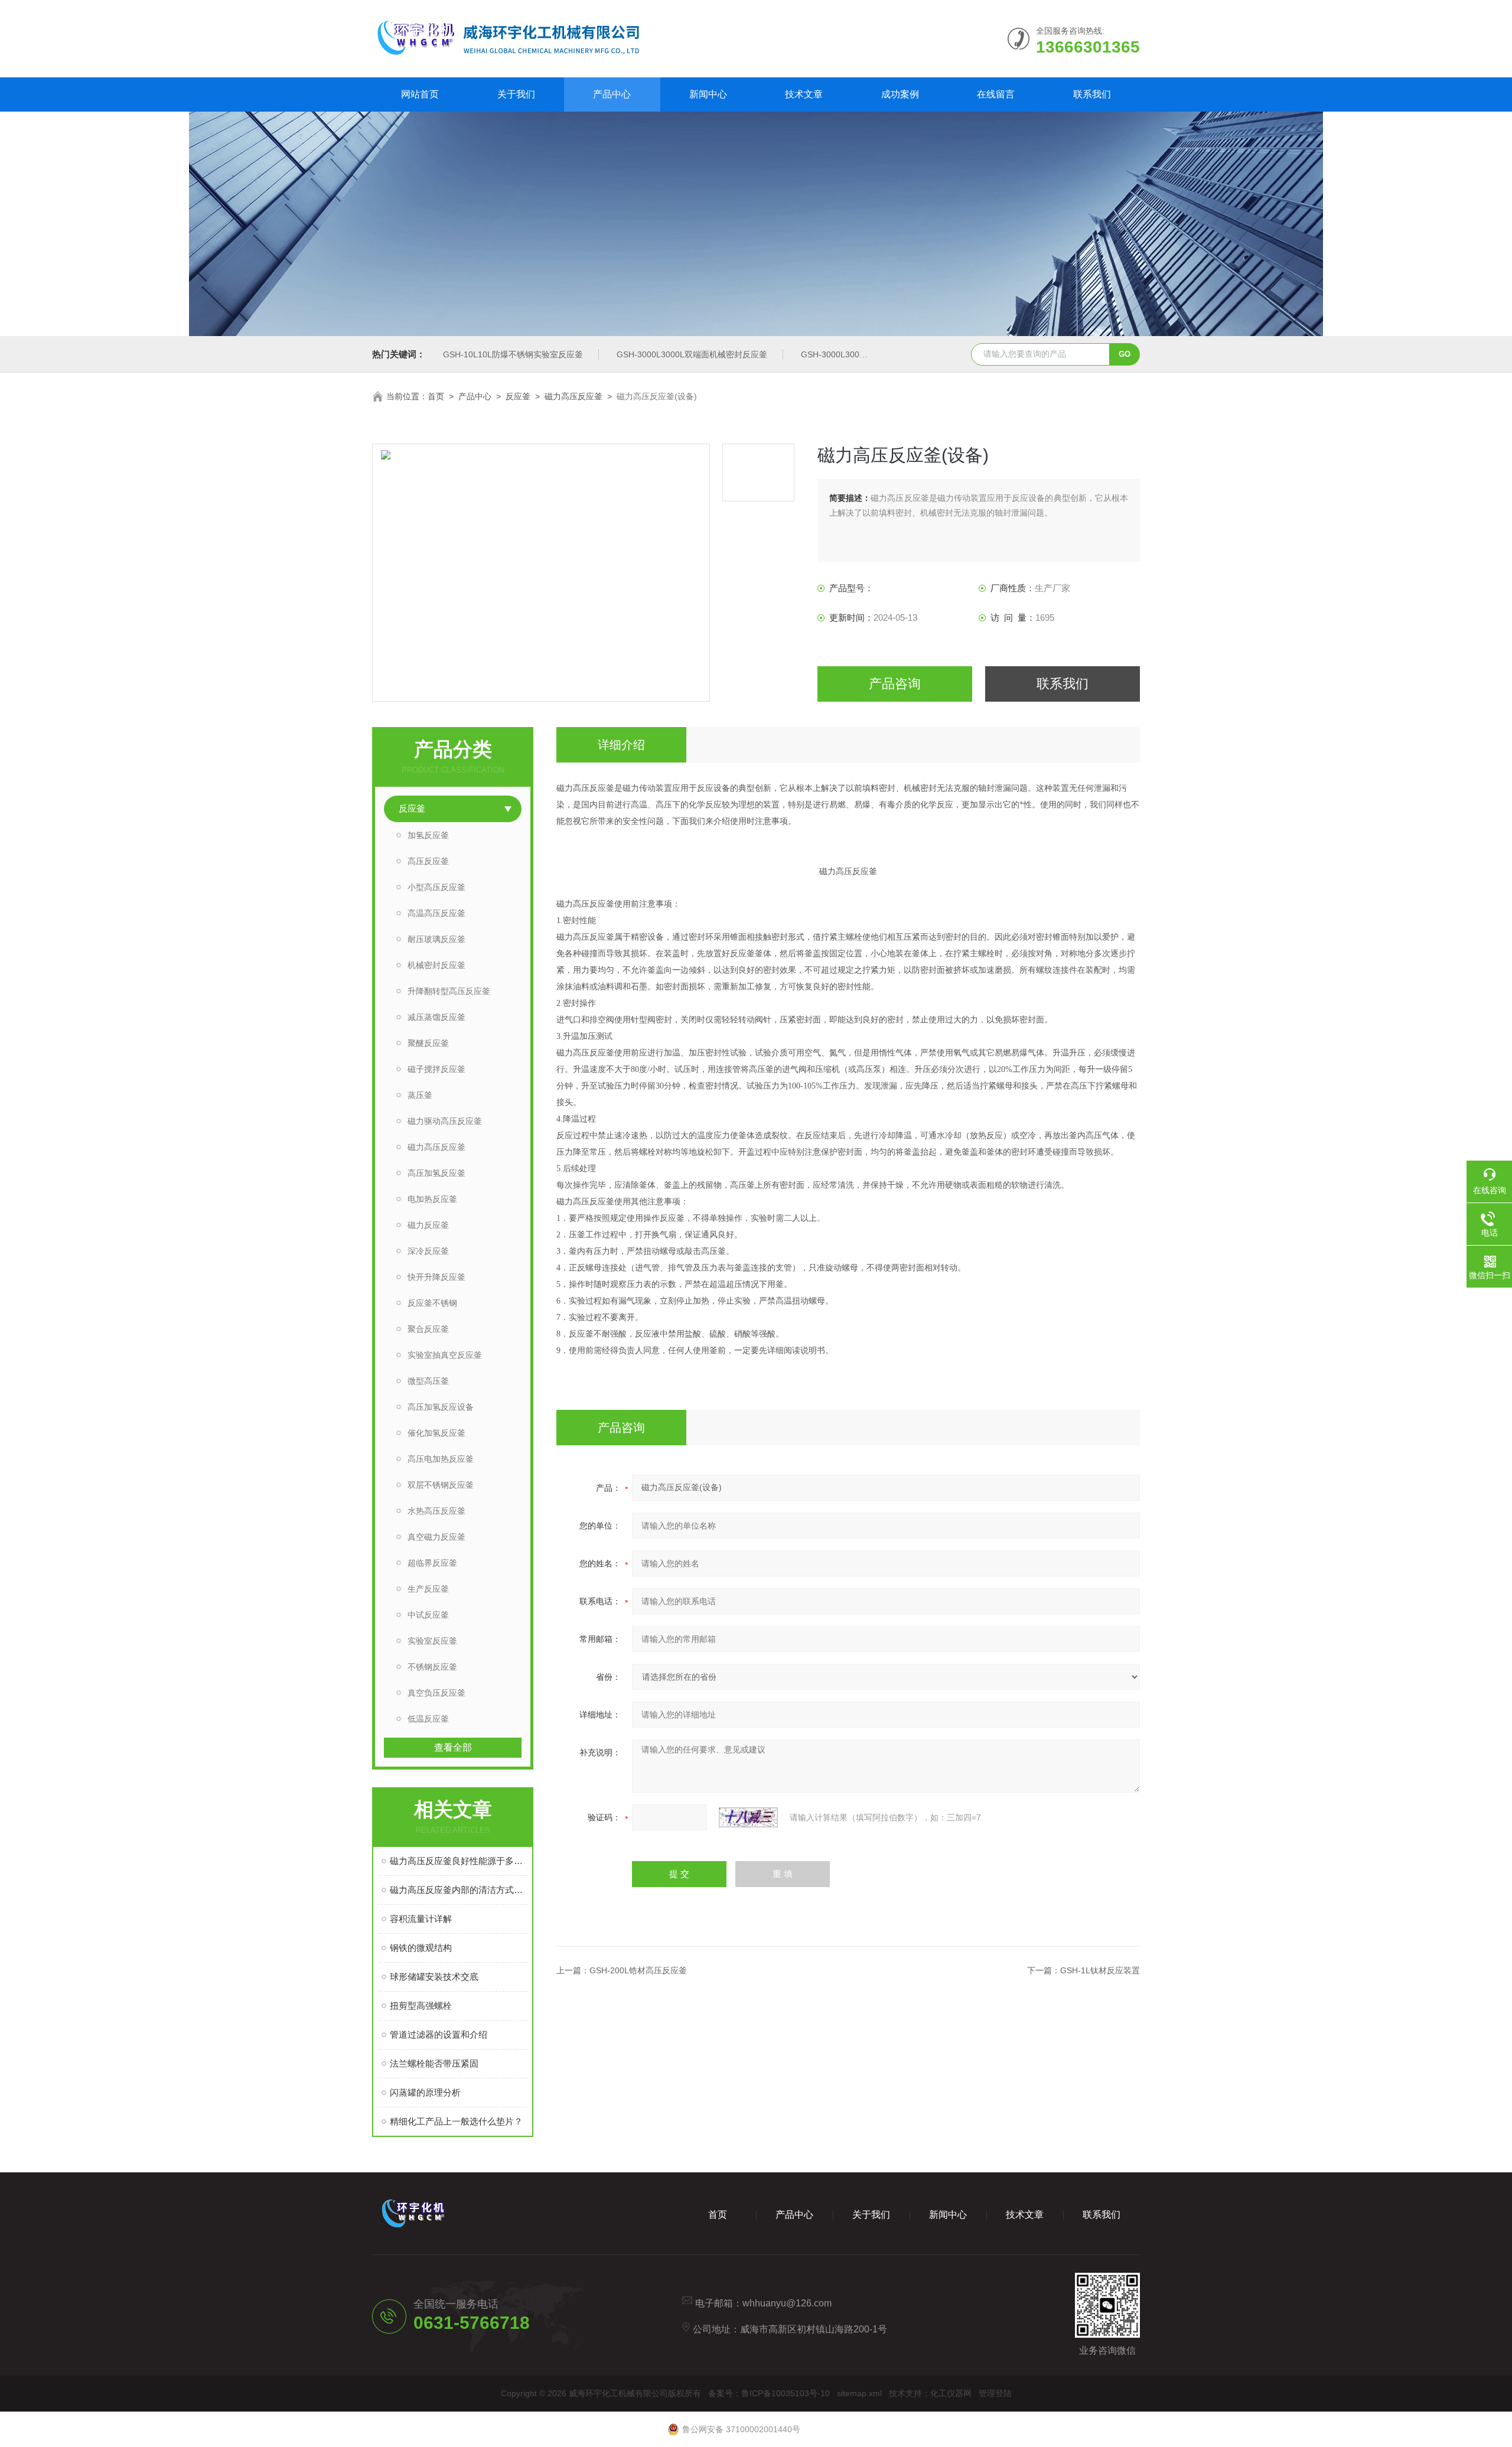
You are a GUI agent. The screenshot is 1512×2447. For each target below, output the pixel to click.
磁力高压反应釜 (573, 396)
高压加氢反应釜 (436, 1173)
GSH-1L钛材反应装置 (1100, 1970)
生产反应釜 (428, 1589)
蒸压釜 (420, 1095)
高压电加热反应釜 (441, 1459)
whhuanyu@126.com (787, 2303)
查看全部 (453, 1747)
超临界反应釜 (432, 1563)
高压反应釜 (428, 861)
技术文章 (804, 94)
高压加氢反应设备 (441, 1407)
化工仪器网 (951, 2393)
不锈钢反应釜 (432, 1667)
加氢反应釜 (428, 835)
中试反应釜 (428, 1615)
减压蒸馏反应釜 (436, 1017)
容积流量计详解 (421, 1919)
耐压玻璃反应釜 (436, 939)
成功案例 (900, 94)
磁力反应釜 (428, 1225)
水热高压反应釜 (436, 1511)
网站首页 (420, 94)
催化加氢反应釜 (436, 1433)
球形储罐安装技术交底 (434, 1977)
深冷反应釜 (428, 1251)
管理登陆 (995, 2393)
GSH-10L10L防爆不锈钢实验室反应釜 (513, 354)
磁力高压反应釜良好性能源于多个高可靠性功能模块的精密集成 (459, 1861)
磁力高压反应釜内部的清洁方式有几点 (459, 1890)
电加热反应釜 (432, 1199)
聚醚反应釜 (428, 1043)
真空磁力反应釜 (436, 1537)
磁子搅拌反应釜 (436, 1069)
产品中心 (612, 94)
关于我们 (516, 94)
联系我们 (1092, 94)
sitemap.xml (859, 2393)
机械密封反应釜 (436, 965)
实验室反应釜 (432, 1641)
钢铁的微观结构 (421, 1948)
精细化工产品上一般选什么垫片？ (456, 2121)
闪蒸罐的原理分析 (425, 2092)
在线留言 (996, 94)
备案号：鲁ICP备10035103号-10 (769, 2393)
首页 (436, 396)
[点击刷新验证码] (748, 1817)
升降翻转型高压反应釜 (449, 991)
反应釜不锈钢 (432, 1303)
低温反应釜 (428, 1719)
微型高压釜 (428, 1381)
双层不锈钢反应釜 (441, 1485)
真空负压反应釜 (436, 1693)
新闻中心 (708, 94)
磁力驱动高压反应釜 (445, 1121)
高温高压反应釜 (436, 913)
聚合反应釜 (428, 1329)
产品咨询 (895, 684)
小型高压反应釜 (436, 887)
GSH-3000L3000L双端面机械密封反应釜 (692, 354)
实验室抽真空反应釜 (445, 1355)
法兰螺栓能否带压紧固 (434, 2063)
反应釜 (518, 396)
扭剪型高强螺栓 (421, 2006)
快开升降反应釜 (436, 1277)
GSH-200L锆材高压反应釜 (638, 1970)
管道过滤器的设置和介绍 (439, 2034)
